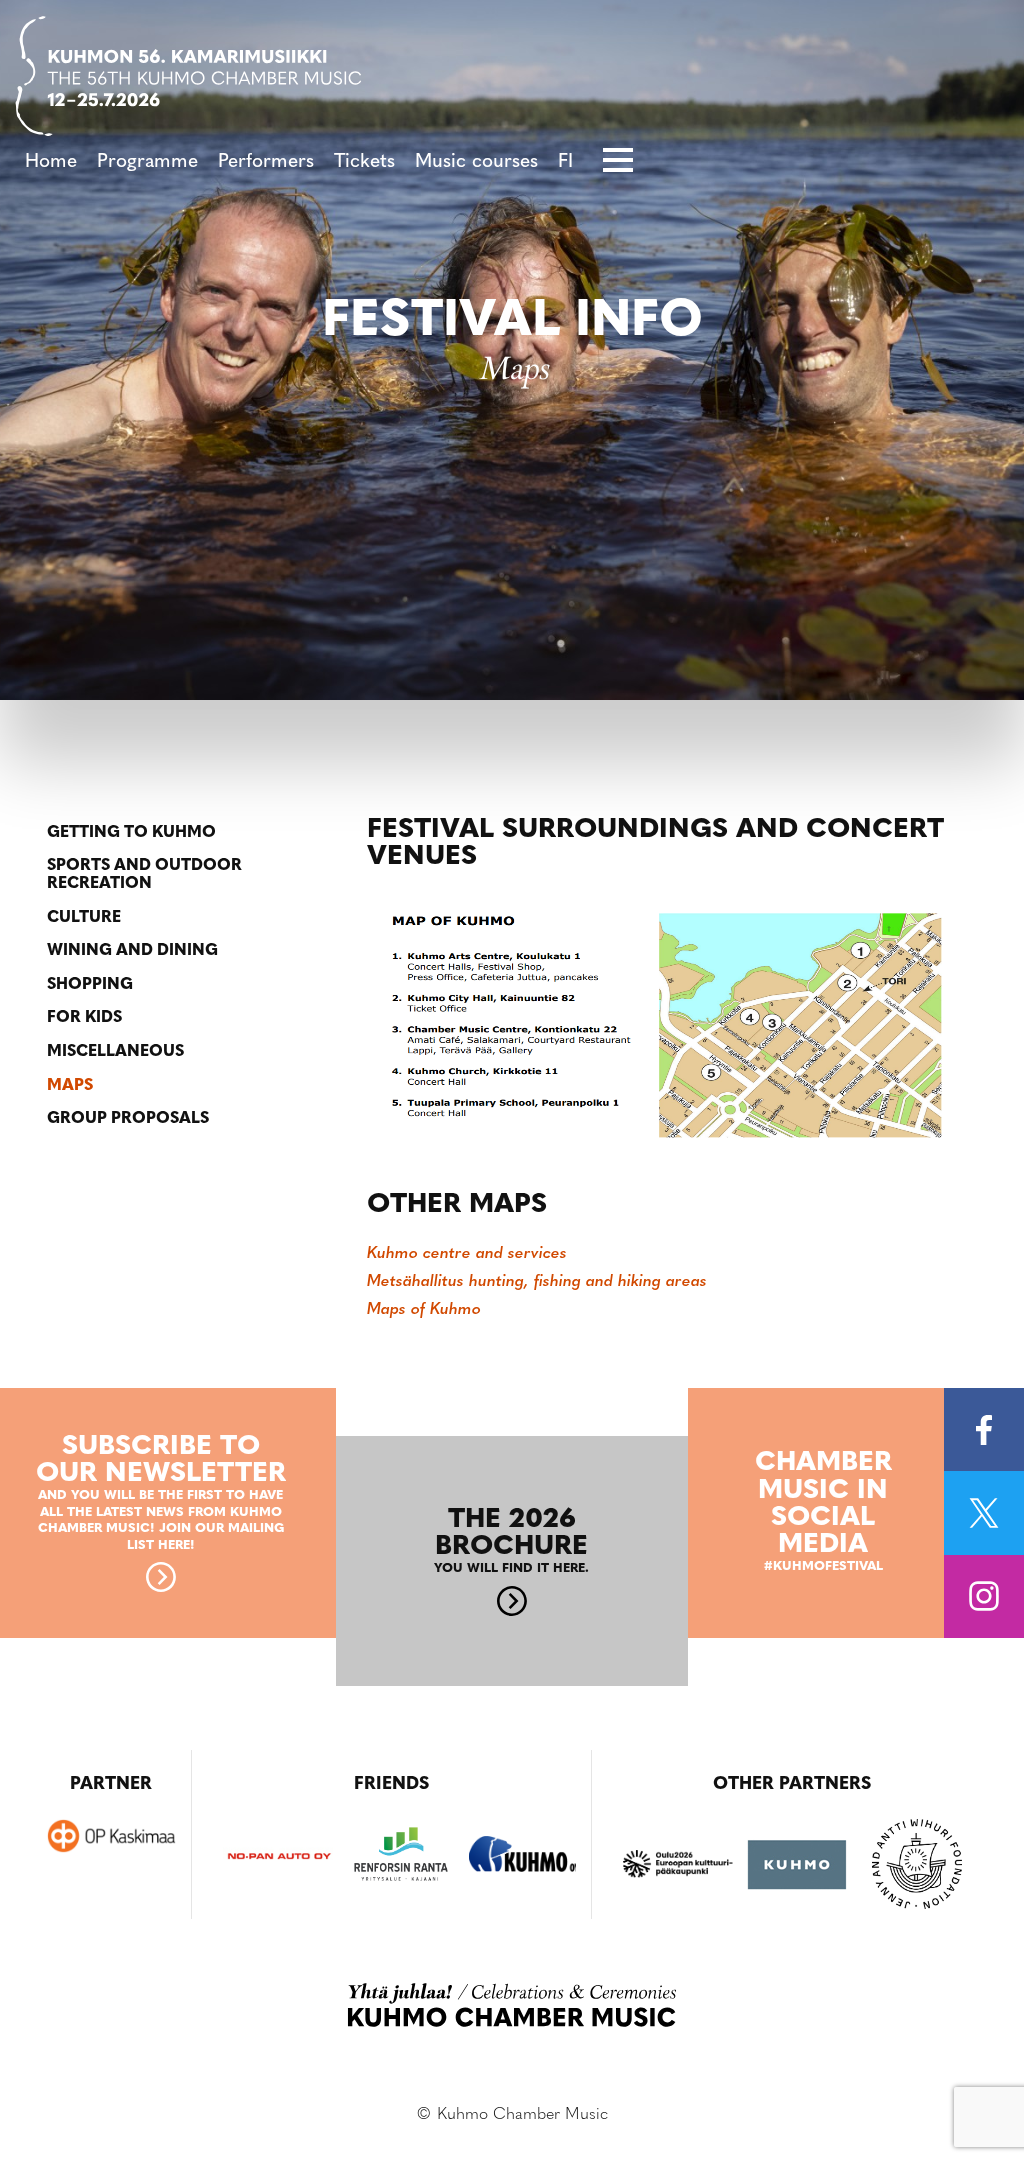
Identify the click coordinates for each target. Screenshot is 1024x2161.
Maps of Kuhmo (424, 1310)
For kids (84, 1018)
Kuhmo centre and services (467, 1254)
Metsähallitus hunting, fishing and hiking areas (537, 1282)
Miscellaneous (115, 1052)
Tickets (364, 162)
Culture (84, 918)
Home (51, 162)
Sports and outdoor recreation (144, 875)
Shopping (90, 985)
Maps (70, 1086)
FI (565, 162)
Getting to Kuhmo (131, 833)
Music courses (476, 162)
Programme (147, 162)
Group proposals (128, 1119)
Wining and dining (132, 951)
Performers (266, 162)
